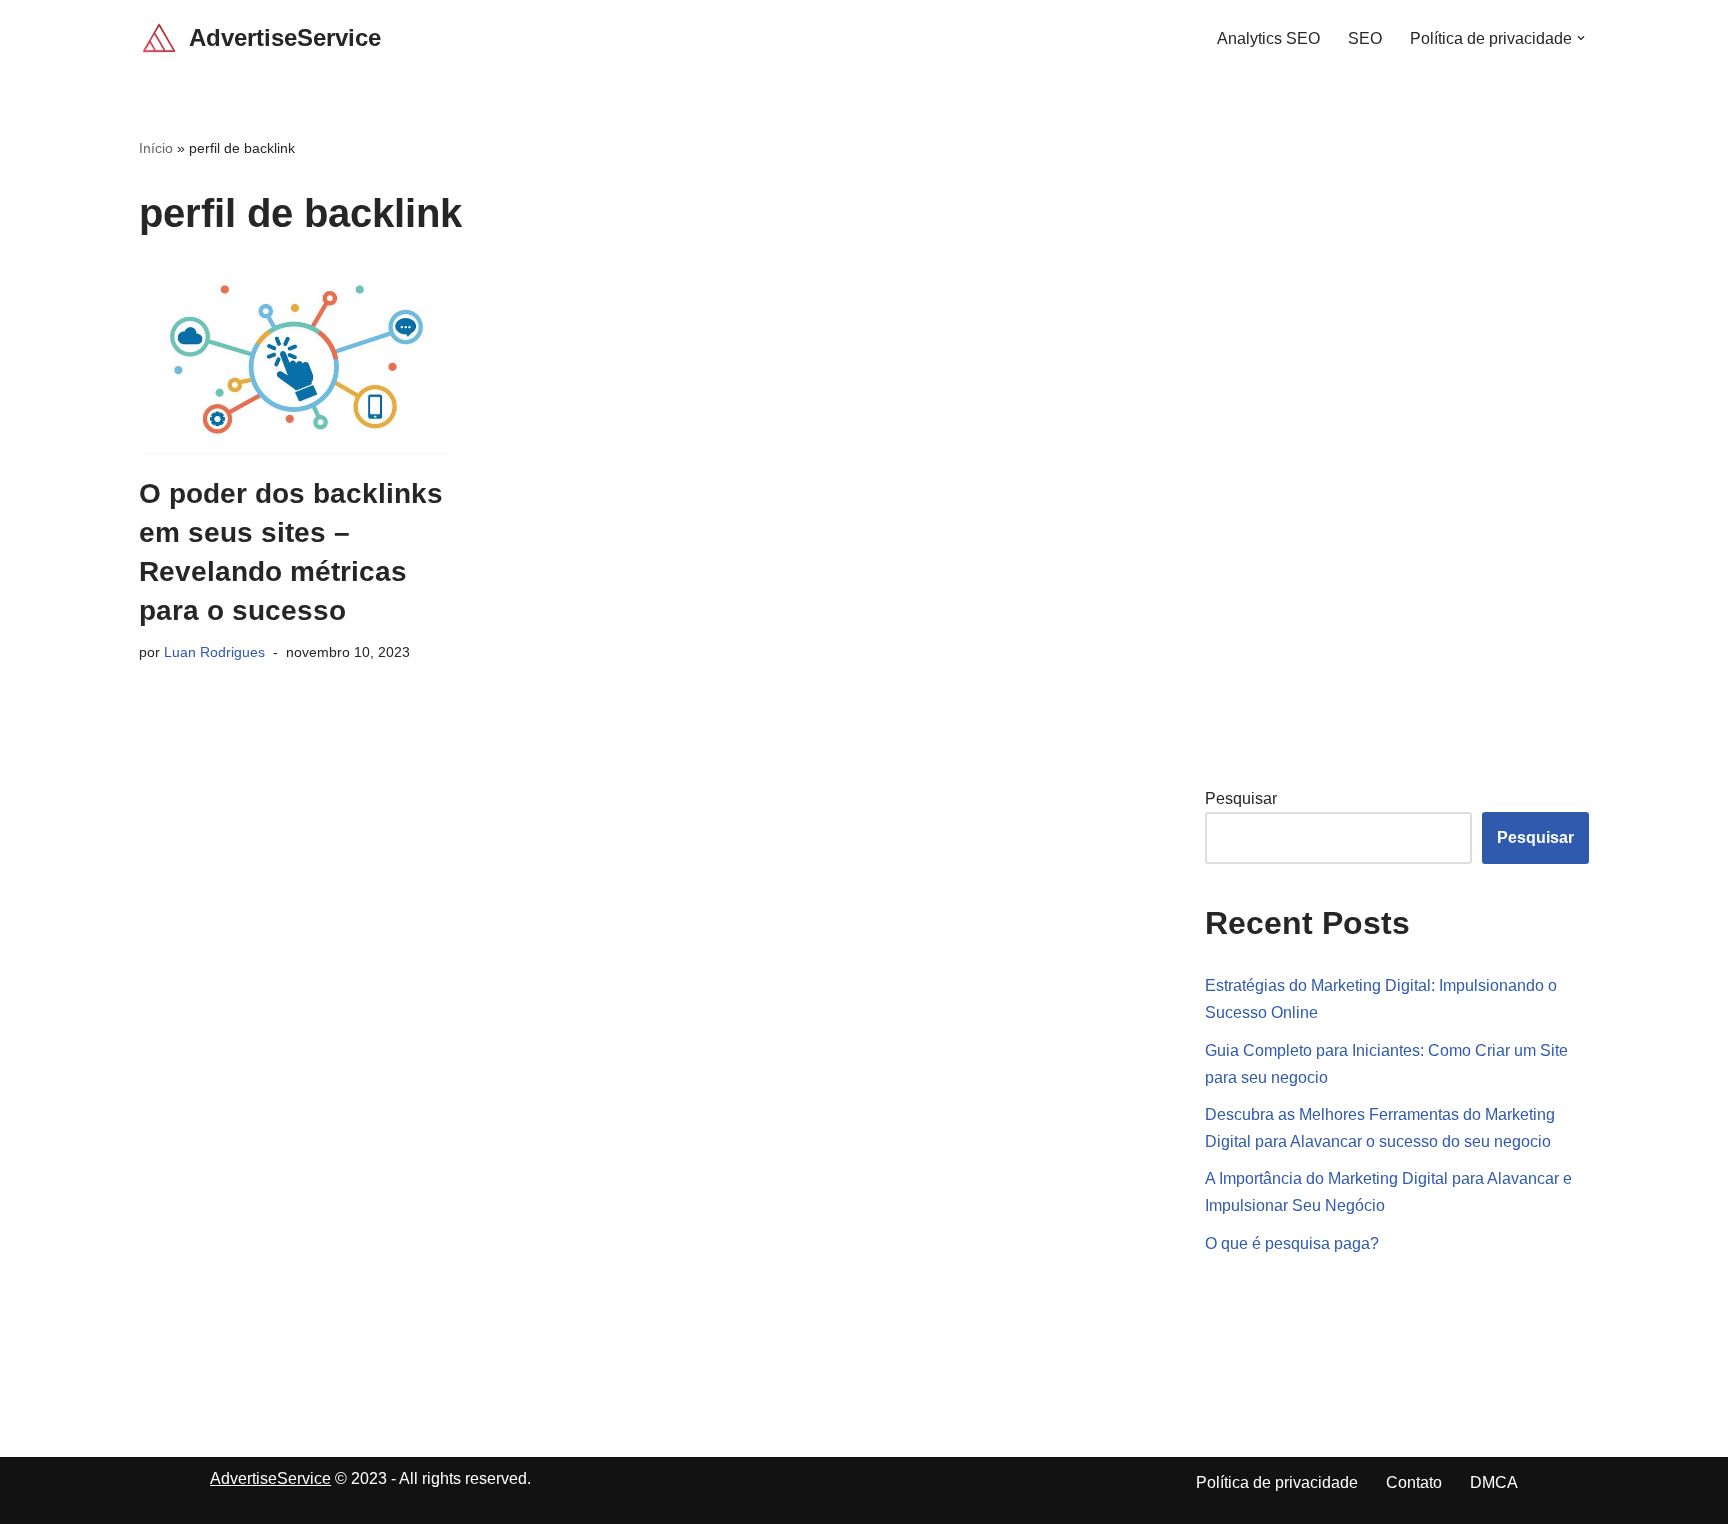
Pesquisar (1241, 798)
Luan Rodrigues (214, 652)
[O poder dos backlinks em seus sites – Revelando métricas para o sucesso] (296, 359)
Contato (1414, 1482)
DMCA (1494, 1482)
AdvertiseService (270, 1478)
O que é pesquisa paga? (1292, 1243)
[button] (1581, 38)
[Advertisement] (1355, 437)
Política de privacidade (1277, 1482)
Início (156, 148)
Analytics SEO (1268, 38)
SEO (1365, 38)
